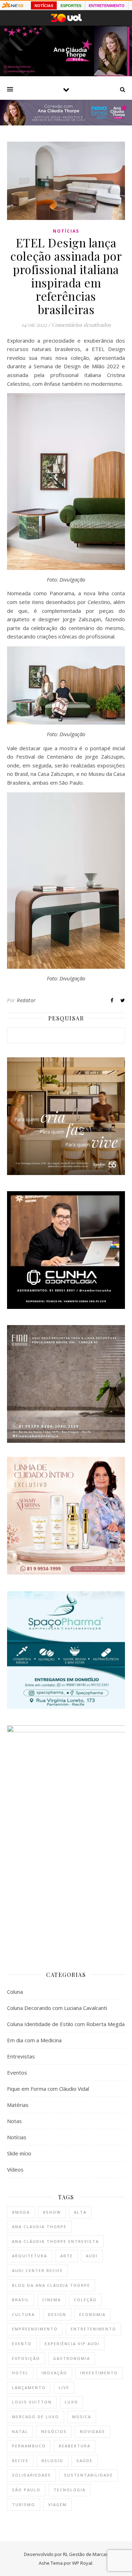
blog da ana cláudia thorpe (51, 2285)
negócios (54, 2431)
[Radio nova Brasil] (66, 123)
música (82, 2417)
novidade (93, 2431)
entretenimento (93, 2329)
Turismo (24, 2504)
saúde (84, 2461)
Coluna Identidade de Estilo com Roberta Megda (66, 2024)
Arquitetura (30, 2256)
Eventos (17, 2072)
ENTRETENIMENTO (107, 6)
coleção (85, 2300)
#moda (21, 2212)
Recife (20, 2461)
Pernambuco (29, 2446)
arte (67, 2256)
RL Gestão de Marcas (86, 2554)
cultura (23, 2314)
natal (20, 2431)
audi (92, 2256)
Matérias (18, 2105)
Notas (14, 2121)
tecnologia (70, 2490)
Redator (26, 1000)
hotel (20, 2373)
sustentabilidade (89, 2475)
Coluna (15, 1992)
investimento (99, 2373)
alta (80, 2212)
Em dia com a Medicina (34, 2040)
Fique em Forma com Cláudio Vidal (48, 2089)
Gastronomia (72, 2358)
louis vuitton (32, 2402)
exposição (26, 2358)
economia (92, 2314)
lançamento (29, 2387)
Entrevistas (21, 2056)
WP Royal (82, 2563)
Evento (22, 2344)
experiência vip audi (72, 2344)
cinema (52, 2300)
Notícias (66, 231)
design (57, 2314)
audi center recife (37, 2270)
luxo (71, 2402)
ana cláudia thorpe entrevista (55, 2241)
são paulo (26, 2490)
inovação (54, 2373)
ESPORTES (71, 6)
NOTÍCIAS (44, 6)
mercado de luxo (36, 2417)
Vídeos (15, 2169)
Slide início (19, 2153)
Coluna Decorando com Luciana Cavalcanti (57, 2008)
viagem (58, 2504)
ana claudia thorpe (39, 2227)
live (64, 2387)
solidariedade (32, 2475)
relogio (52, 2461)
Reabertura (75, 2446)
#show (52, 2212)
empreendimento (35, 2329)
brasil (21, 2300)
